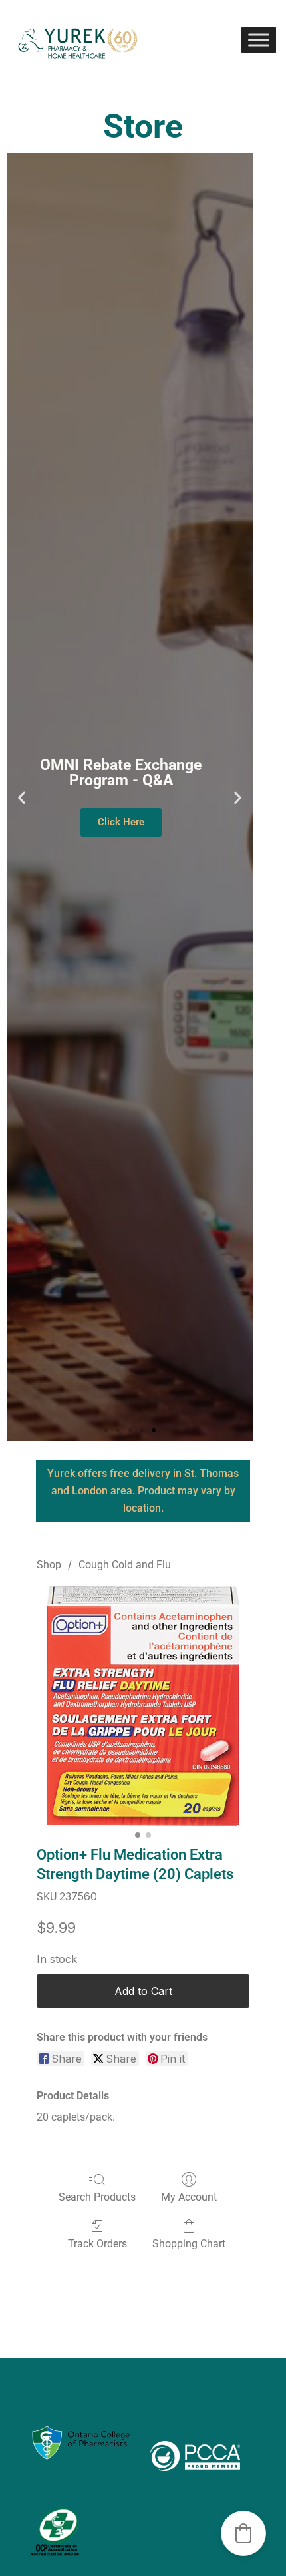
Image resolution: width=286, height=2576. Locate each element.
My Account (189, 2197)
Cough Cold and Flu (125, 1565)
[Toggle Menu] (259, 40)
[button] (22, 797)
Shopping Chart (189, 2244)
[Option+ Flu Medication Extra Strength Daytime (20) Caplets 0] (143, 1706)
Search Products (97, 2197)
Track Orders (97, 2244)
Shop (49, 1565)
